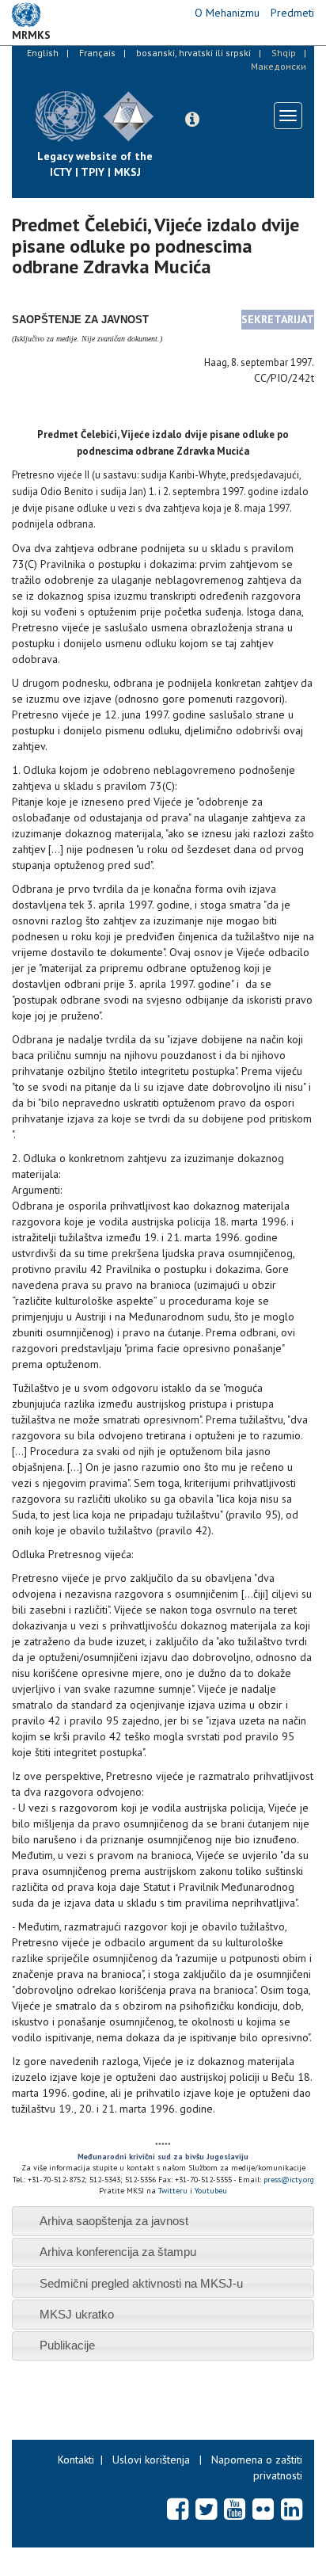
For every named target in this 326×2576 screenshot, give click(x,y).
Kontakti (76, 2460)
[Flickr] (263, 2509)
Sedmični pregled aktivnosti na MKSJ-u (141, 2283)
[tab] (163, 2221)
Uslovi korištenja (151, 2460)
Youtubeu (211, 2191)
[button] (192, 120)
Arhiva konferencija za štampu (118, 2252)
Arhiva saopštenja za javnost (114, 2221)
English (43, 53)
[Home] (166, 105)
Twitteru (174, 2191)
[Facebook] (178, 2509)
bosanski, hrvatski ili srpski (193, 53)
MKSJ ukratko (77, 2314)
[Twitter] (206, 2509)
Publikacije (67, 2345)
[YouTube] (235, 2509)
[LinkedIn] (292, 2509)
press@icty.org (289, 2180)
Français (97, 53)
